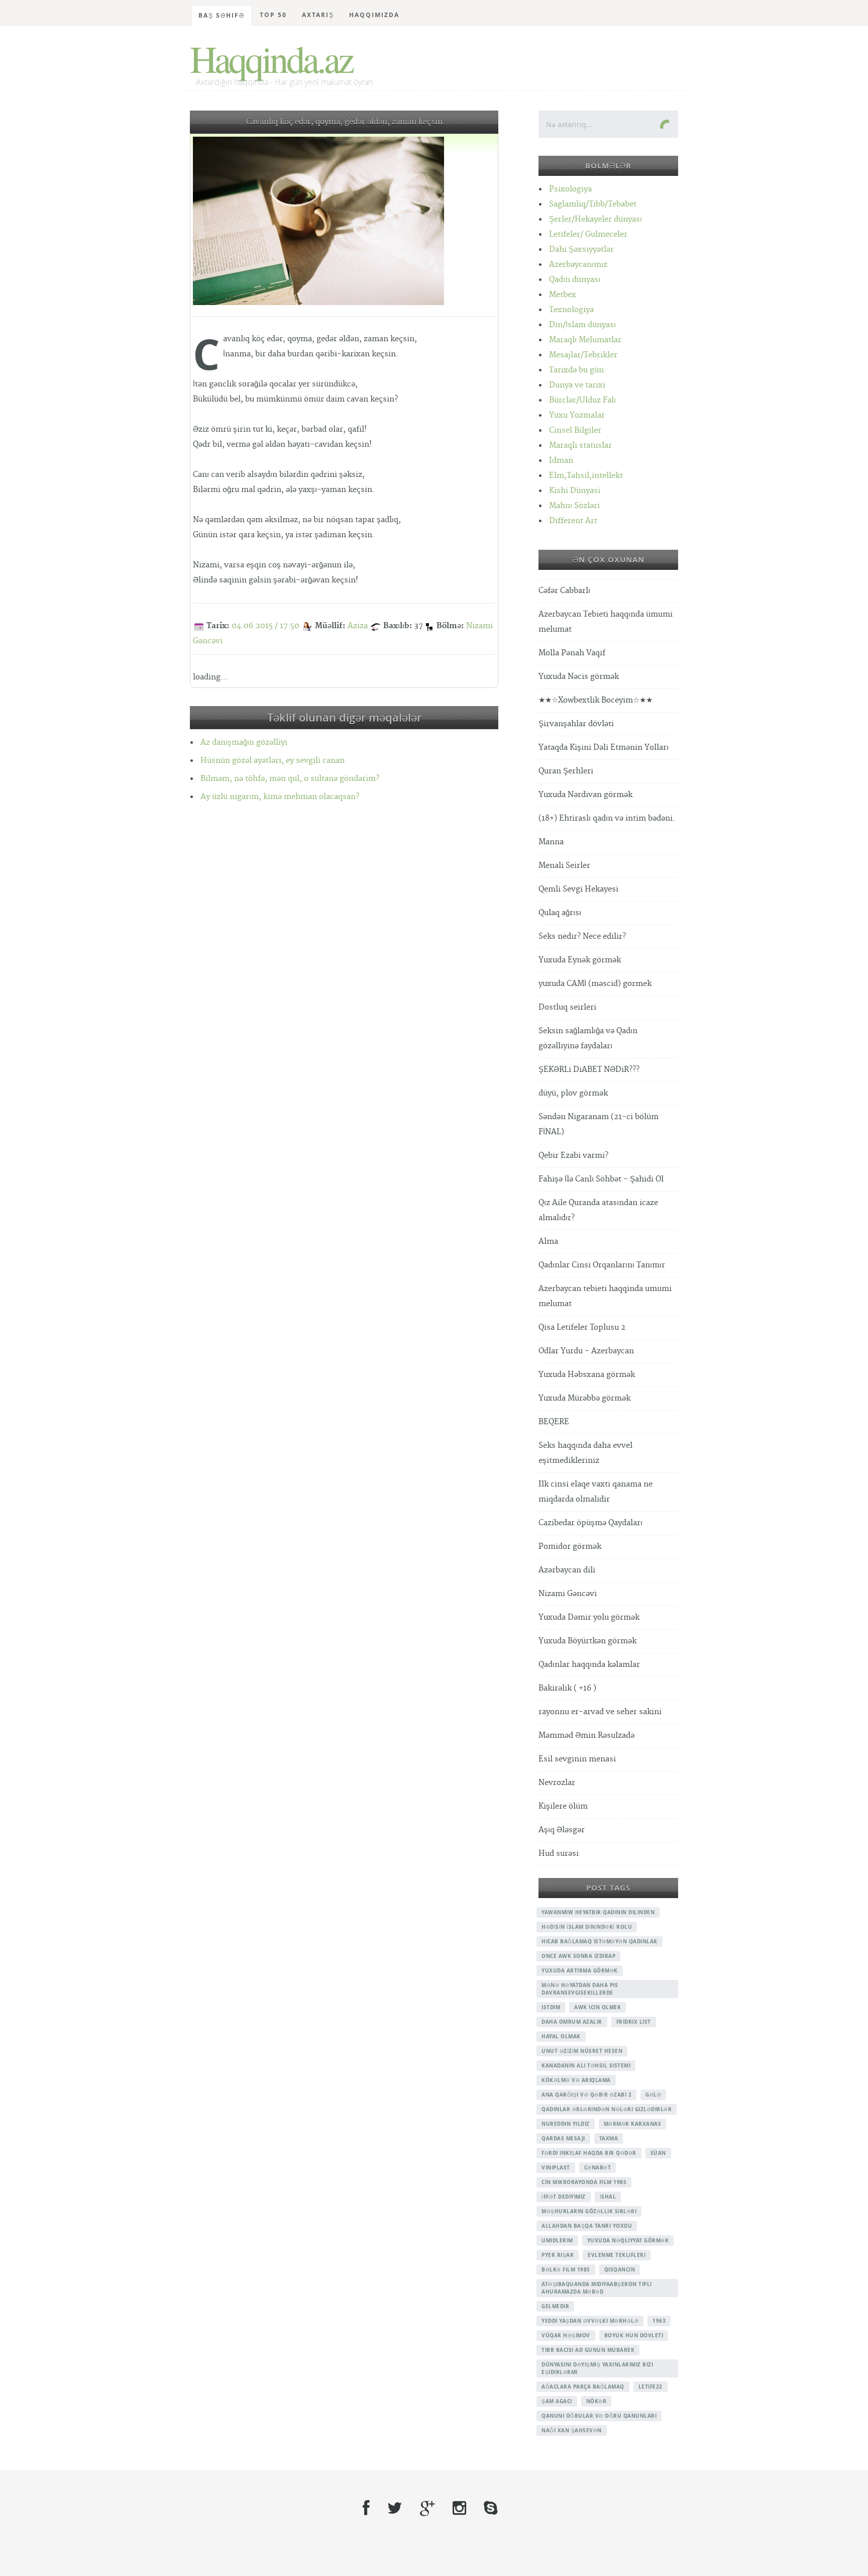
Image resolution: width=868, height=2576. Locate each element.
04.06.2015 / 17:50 (265, 626)
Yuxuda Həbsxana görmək (587, 1375)
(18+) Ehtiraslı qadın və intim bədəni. (607, 818)
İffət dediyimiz (564, 2197)
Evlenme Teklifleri (617, 2255)
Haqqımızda (374, 15)
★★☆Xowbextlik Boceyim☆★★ (595, 700)
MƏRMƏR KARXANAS (633, 2124)
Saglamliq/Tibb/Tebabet (593, 204)
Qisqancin (620, 2269)
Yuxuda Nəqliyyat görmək (628, 2240)
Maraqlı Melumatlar (585, 340)
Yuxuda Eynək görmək (580, 960)
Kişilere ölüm (563, 1806)
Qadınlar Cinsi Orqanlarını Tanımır (602, 1265)
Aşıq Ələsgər (562, 1830)
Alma (548, 1242)
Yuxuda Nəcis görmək (579, 677)
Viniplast (556, 2167)
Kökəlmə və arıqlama (576, 2080)
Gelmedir (555, 2306)
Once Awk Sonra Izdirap (578, 1956)
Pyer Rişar (558, 2255)
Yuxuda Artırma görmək (580, 1970)
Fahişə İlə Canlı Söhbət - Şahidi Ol (601, 1179)
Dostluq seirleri (567, 1007)
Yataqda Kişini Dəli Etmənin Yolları (604, 748)
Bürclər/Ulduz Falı (582, 400)
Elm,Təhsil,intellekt (586, 476)
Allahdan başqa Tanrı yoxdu (587, 2226)
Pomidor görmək (570, 1547)
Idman (561, 461)
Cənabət (598, 2167)
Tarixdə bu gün (576, 370)
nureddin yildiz (566, 2124)
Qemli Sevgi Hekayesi (578, 889)
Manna (551, 842)
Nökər (596, 2401)
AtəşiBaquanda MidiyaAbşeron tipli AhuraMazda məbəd (597, 2288)
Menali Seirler (564, 866)
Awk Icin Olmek (598, 2007)
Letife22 (650, 2387)
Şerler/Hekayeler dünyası (595, 219)
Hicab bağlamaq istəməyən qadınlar (600, 1941)
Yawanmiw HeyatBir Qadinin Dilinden (598, 1912)
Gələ (653, 2095)
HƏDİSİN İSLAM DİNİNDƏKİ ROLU (587, 1927)
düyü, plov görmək (573, 1093)
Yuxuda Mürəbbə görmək (584, 1398)
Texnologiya (571, 310)
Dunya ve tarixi (577, 385)
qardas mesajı (563, 2138)
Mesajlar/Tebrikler (583, 355)
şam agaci (557, 2401)
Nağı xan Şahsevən (572, 2430)
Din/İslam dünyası (582, 325)
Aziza (358, 626)
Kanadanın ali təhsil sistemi (586, 2065)
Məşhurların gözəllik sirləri (589, 2211)
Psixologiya (570, 189)
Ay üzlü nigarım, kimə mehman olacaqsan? (280, 797)
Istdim (551, 2007)
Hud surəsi (559, 1854)
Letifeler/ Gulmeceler (588, 234)
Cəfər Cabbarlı (564, 591)
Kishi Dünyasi (575, 491)
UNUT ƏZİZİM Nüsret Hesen (582, 2051)
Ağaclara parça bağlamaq (583, 2387)
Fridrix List (634, 2022)
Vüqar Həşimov (566, 2335)
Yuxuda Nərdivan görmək (585, 795)
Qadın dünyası (575, 280)
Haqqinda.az (271, 58)
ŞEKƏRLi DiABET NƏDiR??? (589, 1070)
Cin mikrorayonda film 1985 (584, 2182)
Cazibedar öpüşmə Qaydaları (590, 1523)
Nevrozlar (557, 1783)
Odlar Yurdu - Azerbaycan (586, 1351)
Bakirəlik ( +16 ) (567, 1688)
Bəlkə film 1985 (566, 2269)
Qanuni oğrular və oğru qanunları (599, 2416)
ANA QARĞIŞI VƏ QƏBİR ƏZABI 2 (586, 2095)
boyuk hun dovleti (634, 2335)
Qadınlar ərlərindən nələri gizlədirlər (607, 2109)
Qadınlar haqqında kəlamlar (589, 1665)
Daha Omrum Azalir (572, 2022)
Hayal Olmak (561, 2036)
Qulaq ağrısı (560, 913)
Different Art (573, 521)
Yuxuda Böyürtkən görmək (587, 1641)
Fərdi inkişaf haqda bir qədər (589, 2153)
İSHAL (608, 2197)
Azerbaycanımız (578, 265)
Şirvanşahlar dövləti (576, 724)
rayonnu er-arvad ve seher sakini (600, 1712)
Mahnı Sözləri (574, 506)
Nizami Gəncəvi (568, 1594)
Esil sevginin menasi (577, 1759)
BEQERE (554, 1422)
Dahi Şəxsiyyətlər (581, 250)
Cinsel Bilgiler (575, 430)
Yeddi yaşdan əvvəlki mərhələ (590, 2321)
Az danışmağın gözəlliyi (244, 742)
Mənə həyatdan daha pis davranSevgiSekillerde (580, 1989)
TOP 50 (273, 15)
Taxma (609, 2138)
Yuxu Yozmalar (577, 415)
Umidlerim (557, 2240)
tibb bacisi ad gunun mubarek (588, 2350)
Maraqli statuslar (580, 445)
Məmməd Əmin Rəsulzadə (586, 1736)
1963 (659, 2321)
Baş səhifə (222, 15)
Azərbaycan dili (567, 1570)
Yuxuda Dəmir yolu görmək (589, 1617)
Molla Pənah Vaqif (572, 653)
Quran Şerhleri (566, 771)
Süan (658, 2153)
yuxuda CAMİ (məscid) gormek (595, 984)
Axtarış (318, 15)
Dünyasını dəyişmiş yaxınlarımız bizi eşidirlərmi (597, 2368)
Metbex (563, 295)
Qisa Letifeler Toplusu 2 (582, 1327)
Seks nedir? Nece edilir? (582, 936)
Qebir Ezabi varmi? (573, 1156)
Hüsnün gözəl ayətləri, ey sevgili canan (273, 761)
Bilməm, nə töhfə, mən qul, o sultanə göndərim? (290, 779)
